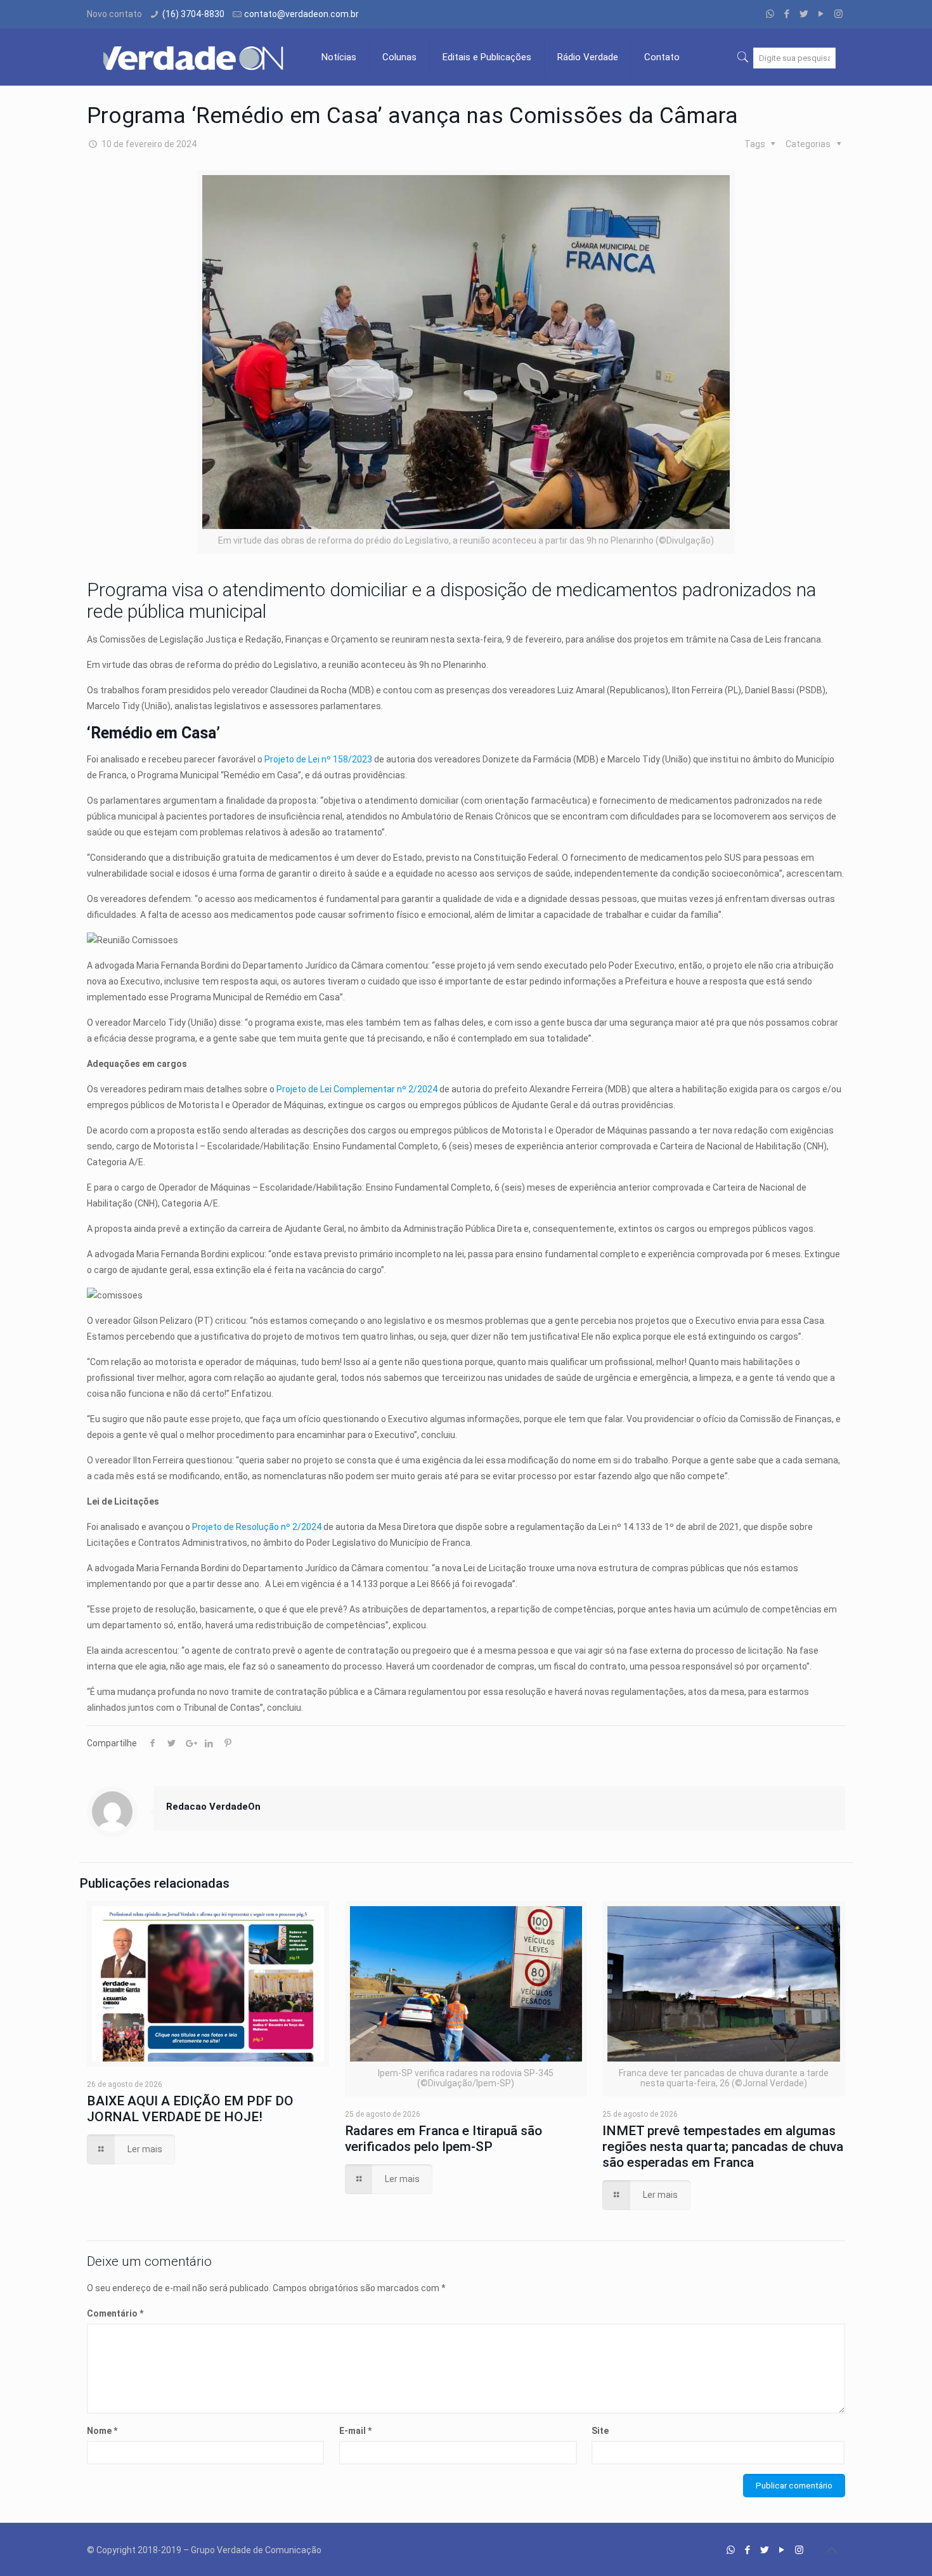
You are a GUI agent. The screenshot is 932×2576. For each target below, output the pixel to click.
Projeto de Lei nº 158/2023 (318, 759)
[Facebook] (787, 14)
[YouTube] (821, 14)
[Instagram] (838, 14)
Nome (102, 2431)
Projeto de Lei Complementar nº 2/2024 (357, 1089)
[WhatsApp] (770, 14)
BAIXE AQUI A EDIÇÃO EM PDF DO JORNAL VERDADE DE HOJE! (190, 2109)
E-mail (355, 2431)
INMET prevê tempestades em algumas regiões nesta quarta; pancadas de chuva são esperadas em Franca (723, 2147)
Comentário (115, 2313)
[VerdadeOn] (195, 57)
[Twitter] (804, 14)
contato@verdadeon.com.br (301, 14)
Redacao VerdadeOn (213, 1807)
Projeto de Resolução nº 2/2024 (257, 1527)
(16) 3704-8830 (193, 14)
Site (600, 2431)
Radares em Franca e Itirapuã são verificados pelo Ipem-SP (443, 2139)
